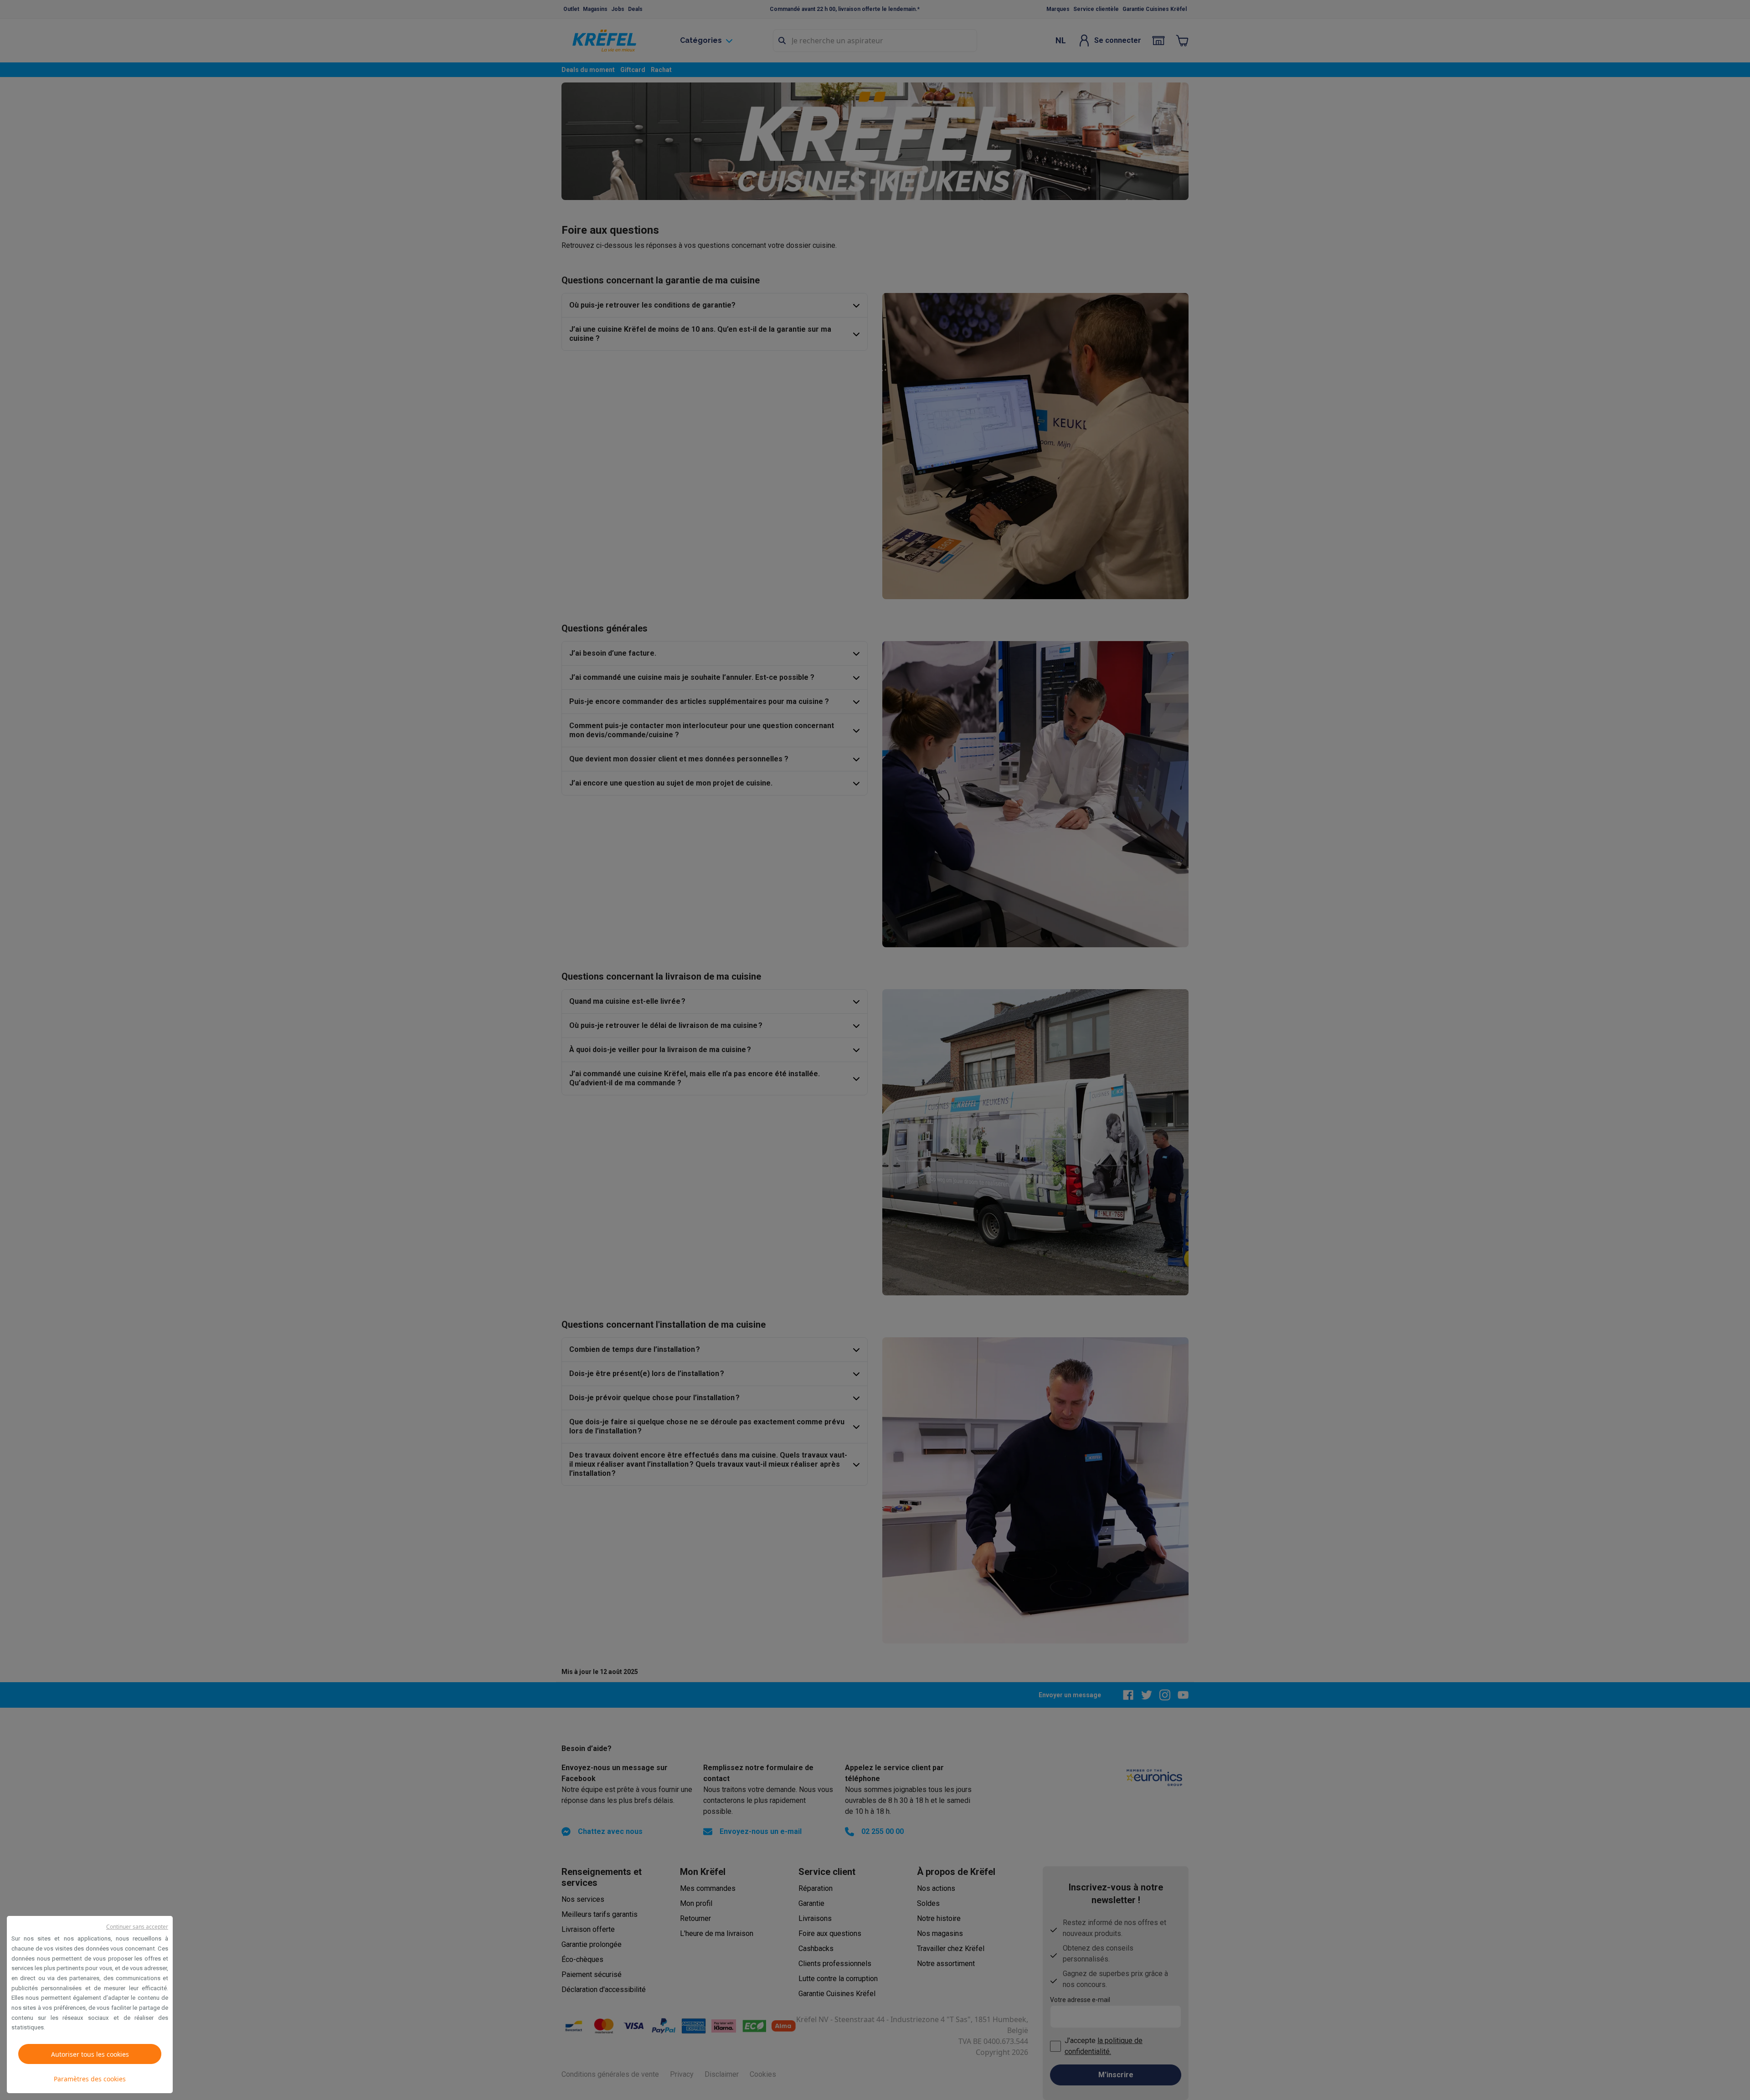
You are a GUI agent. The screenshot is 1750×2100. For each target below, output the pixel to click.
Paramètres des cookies (90, 2079)
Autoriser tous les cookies (90, 2054)
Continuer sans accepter (137, 1927)
